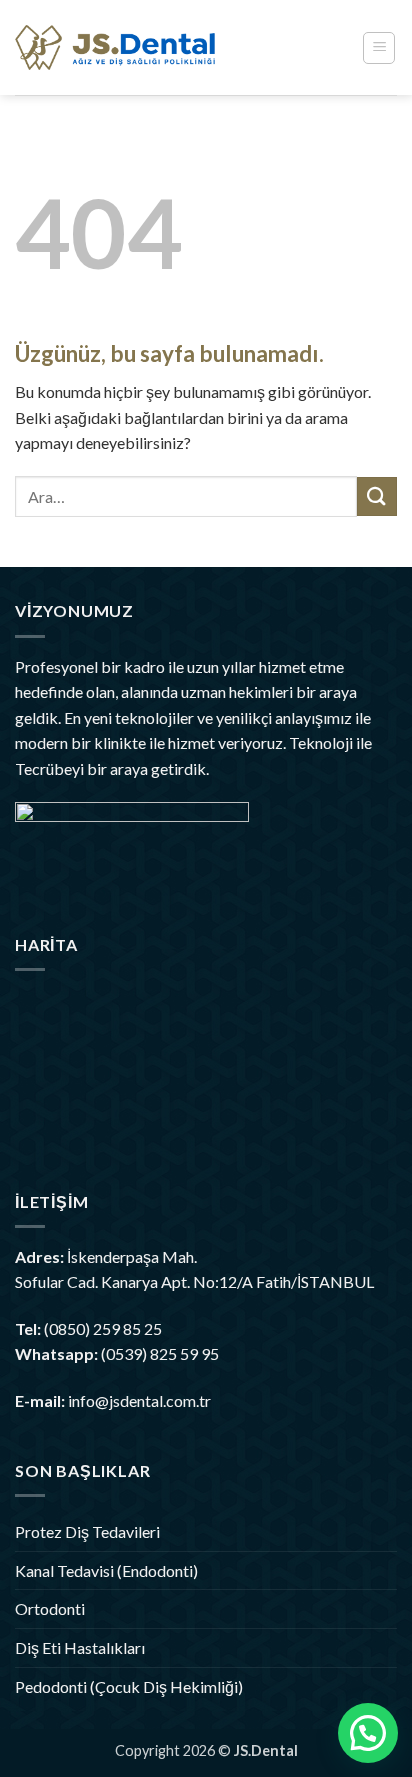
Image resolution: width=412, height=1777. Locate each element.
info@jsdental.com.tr (139, 1400)
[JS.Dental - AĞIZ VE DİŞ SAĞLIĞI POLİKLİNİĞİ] (115, 47)
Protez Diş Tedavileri (87, 1531)
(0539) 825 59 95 (160, 1353)
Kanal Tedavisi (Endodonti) (106, 1570)
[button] (379, 48)
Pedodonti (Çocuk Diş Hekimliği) (129, 1686)
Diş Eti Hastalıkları (80, 1647)
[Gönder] (377, 496)
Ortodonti (50, 1608)
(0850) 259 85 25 (103, 1328)
